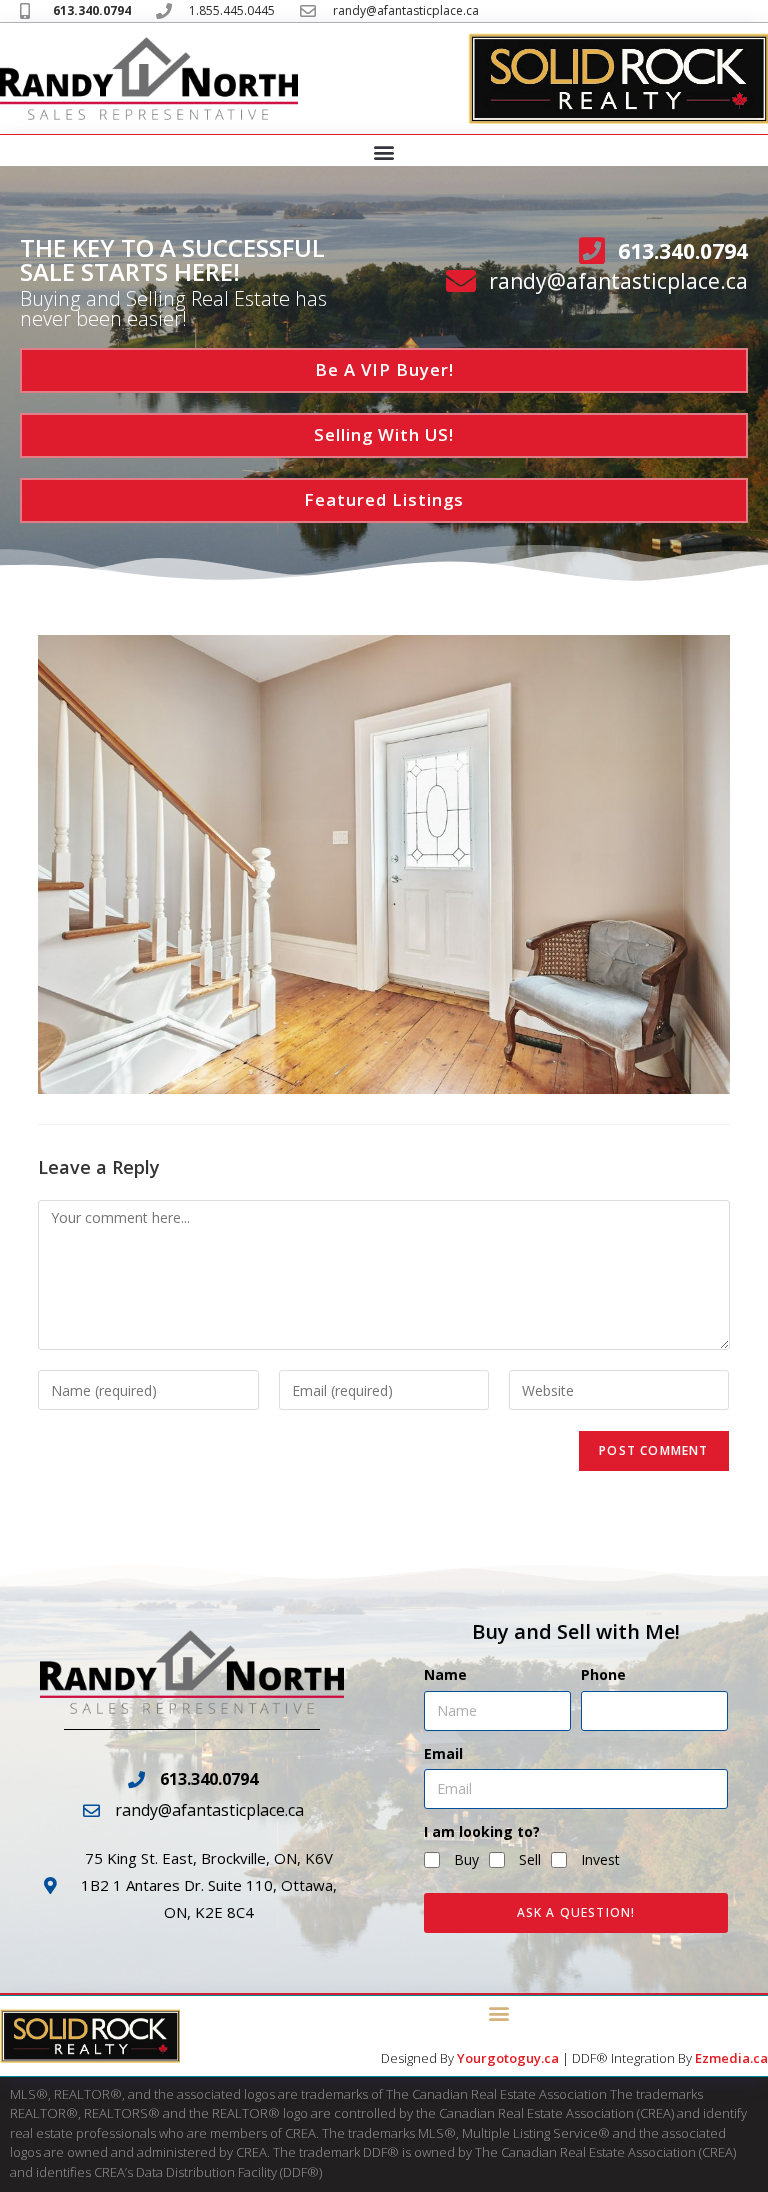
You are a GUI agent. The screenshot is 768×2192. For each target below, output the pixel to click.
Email (443, 1753)
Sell (530, 1859)
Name (445, 1674)
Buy (466, 1859)
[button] (384, 151)
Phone (603, 1674)
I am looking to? (482, 1831)
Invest (600, 1859)
